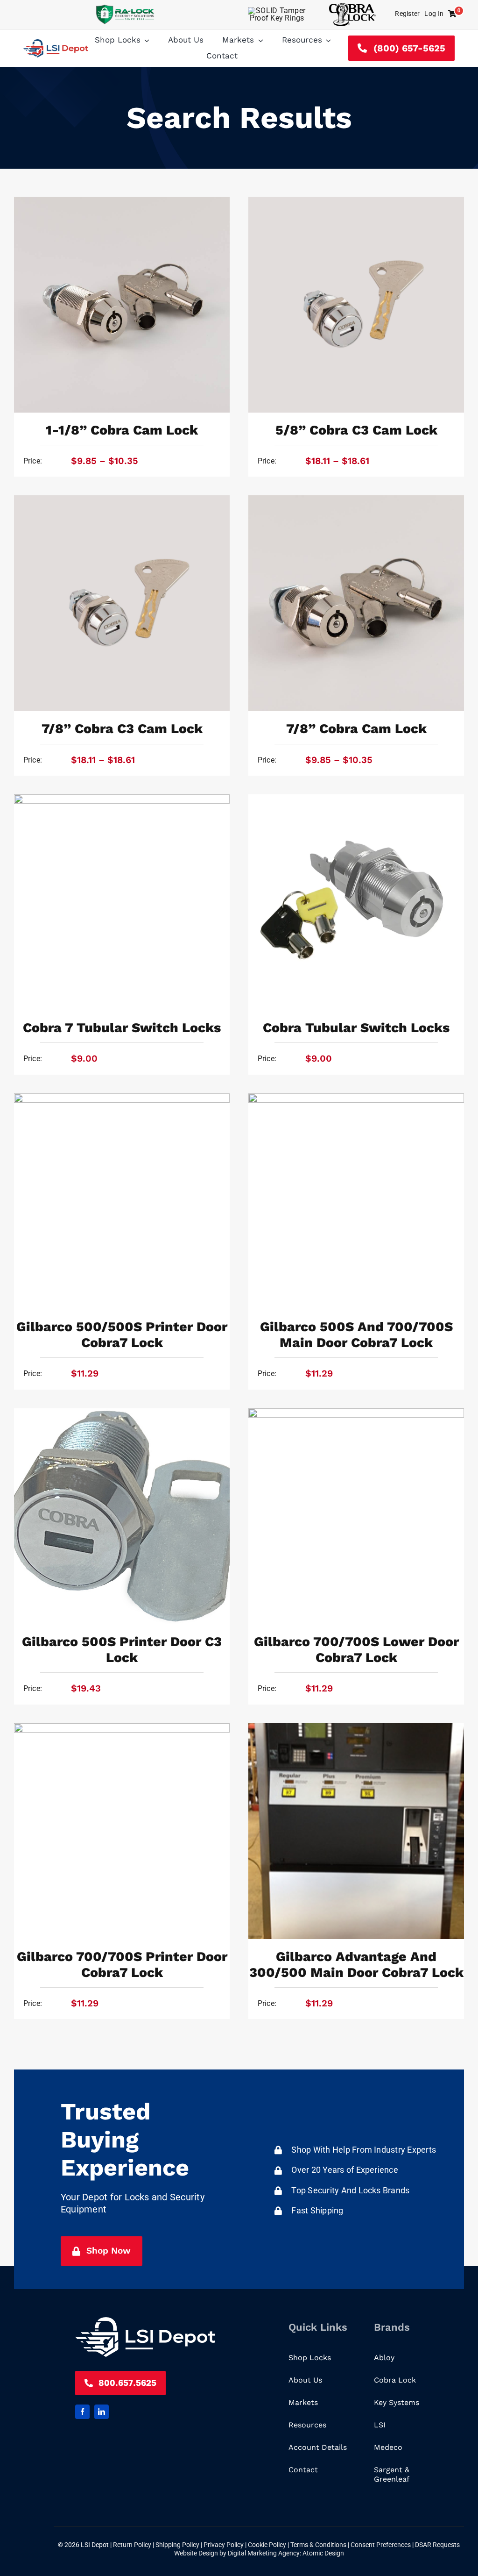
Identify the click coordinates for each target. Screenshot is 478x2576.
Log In (434, 14)
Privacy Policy (224, 2545)
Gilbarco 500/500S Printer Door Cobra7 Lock (122, 1334)
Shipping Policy (178, 2545)
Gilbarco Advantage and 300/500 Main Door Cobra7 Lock (356, 1964)
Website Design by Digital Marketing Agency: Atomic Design (259, 2553)
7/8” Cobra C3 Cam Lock (122, 728)
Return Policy (133, 2545)
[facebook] (82, 2412)
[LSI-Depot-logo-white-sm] (145, 2321)
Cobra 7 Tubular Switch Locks (122, 1028)
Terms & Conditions (319, 2545)
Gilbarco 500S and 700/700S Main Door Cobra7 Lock (356, 1334)
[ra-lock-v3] (125, 8)
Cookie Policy (268, 2545)
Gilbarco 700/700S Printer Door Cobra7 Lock (122, 1964)
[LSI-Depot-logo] (56, 43)
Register (407, 14)
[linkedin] (102, 2412)
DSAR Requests (437, 2545)
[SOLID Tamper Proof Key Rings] (277, 11)
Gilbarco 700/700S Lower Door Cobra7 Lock (356, 1649)
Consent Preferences (381, 2545)
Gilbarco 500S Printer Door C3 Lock (122, 1649)
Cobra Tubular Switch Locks (356, 1028)
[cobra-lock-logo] (352, 7)
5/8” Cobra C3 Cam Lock (356, 430)
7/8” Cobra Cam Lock (356, 728)
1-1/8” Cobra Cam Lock (122, 430)
